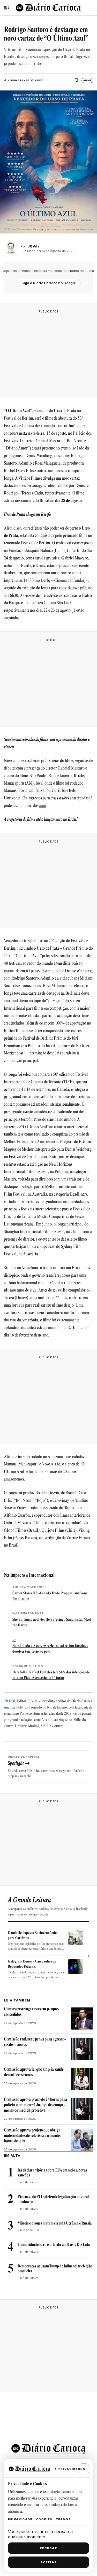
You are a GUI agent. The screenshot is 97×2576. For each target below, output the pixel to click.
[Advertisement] (49, 353)
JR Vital (10, 1701)
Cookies (44, 2519)
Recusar (48, 2548)
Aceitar (49, 2562)
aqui (43, 806)
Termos (63, 2519)
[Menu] (7, 8)
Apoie (87, 80)
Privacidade (20, 2519)
